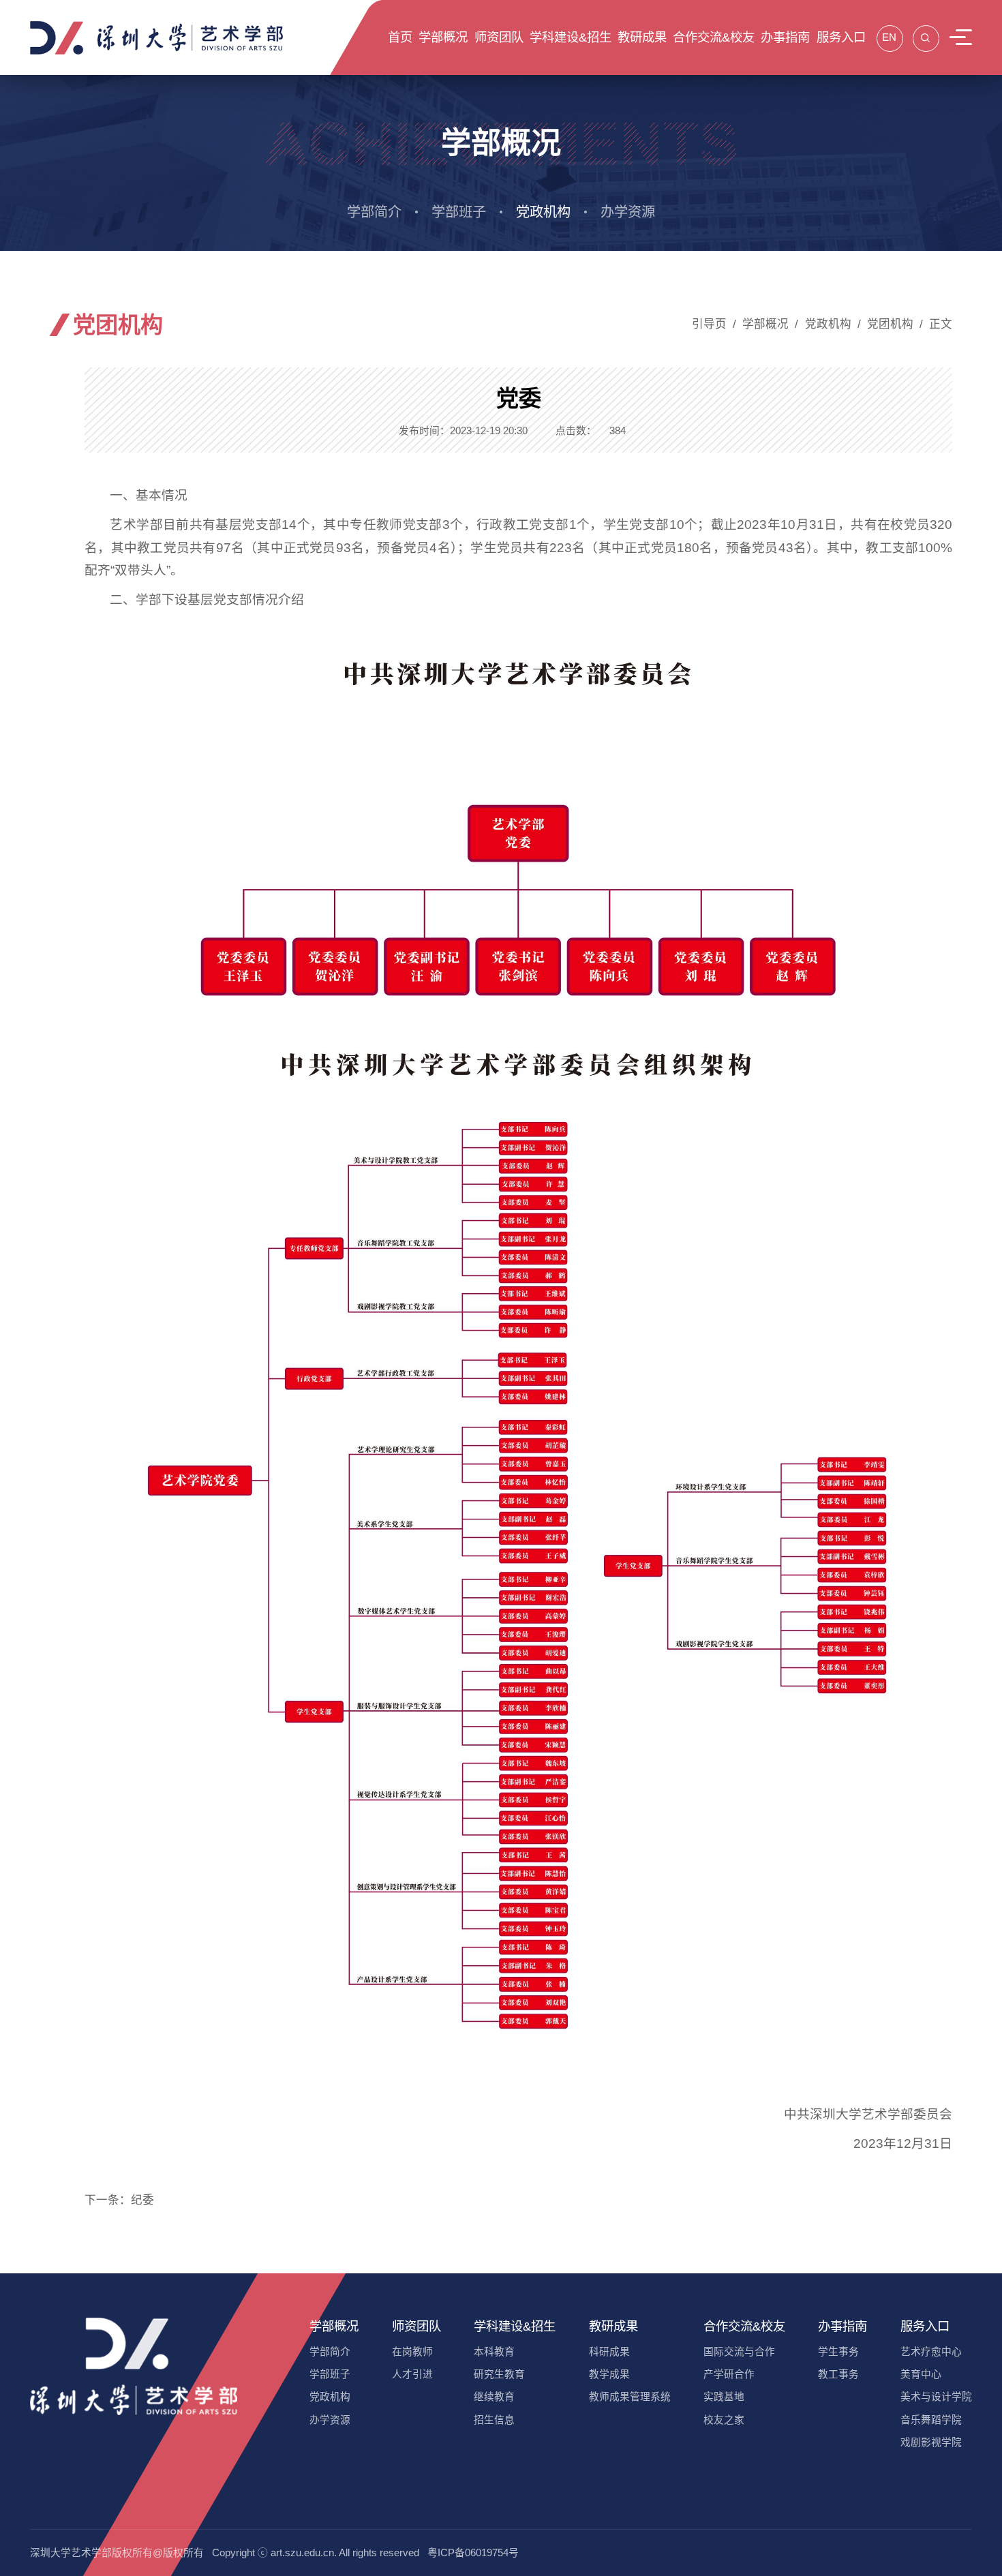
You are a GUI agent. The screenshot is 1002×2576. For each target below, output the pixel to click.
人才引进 (412, 2374)
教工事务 (838, 2374)
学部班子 (459, 212)
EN (889, 37)
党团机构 (890, 324)
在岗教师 (412, 2352)
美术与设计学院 (936, 2397)
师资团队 (416, 2326)
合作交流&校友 (744, 2326)
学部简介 (374, 212)
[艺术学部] (157, 37)
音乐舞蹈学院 (931, 2420)
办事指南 (842, 2326)
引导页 (709, 324)
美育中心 (921, 2374)
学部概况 (765, 324)
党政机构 (543, 212)
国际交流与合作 (739, 2352)
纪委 (142, 2200)
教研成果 (613, 2326)
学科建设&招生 (515, 2326)
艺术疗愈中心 (931, 2352)
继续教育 (494, 2397)
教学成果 (609, 2374)
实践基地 (724, 2397)
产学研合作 (729, 2374)
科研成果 (609, 2352)
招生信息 (494, 2420)
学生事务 (838, 2352)
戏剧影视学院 (931, 2442)
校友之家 (724, 2420)
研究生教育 (499, 2374)
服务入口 (925, 2326)
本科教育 (494, 2352)
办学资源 (628, 212)
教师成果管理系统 (630, 2397)
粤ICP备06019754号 (473, 2553)
